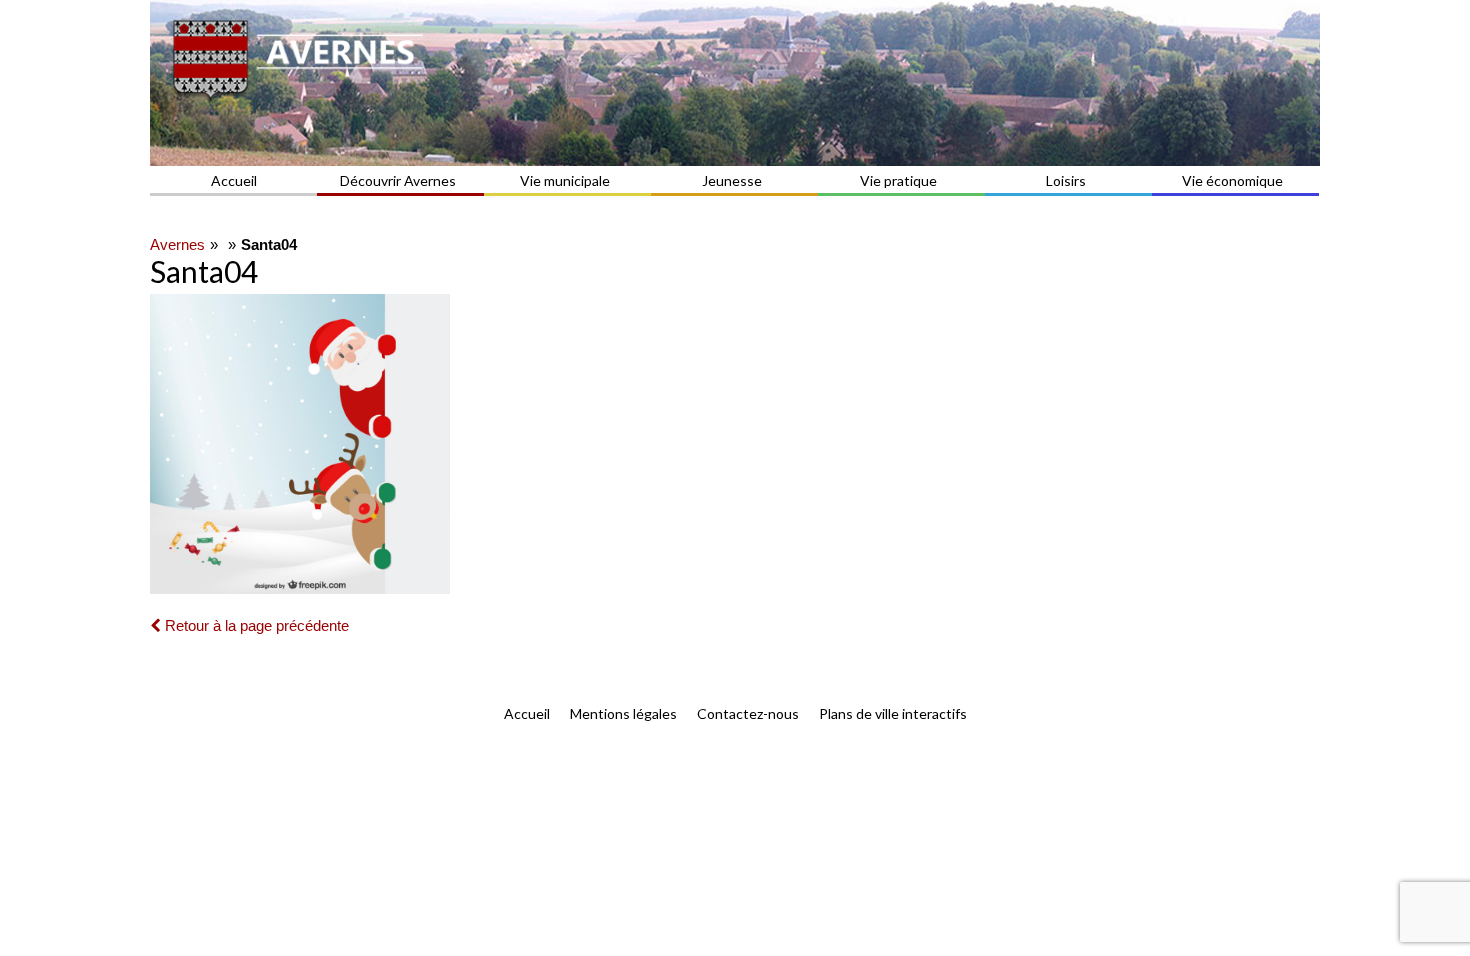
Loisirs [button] (1066, 180)
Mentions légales (623, 713)
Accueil (234, 180)
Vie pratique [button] (898, 180)
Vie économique (1232, 180)
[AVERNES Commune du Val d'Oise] (735, 83)
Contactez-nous (748, 713)
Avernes (177, 244)
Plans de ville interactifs (893, 713)
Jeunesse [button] (732, 180)
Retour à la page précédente (255, 625)
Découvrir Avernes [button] (398, 180)
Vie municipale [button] (565, 180)
